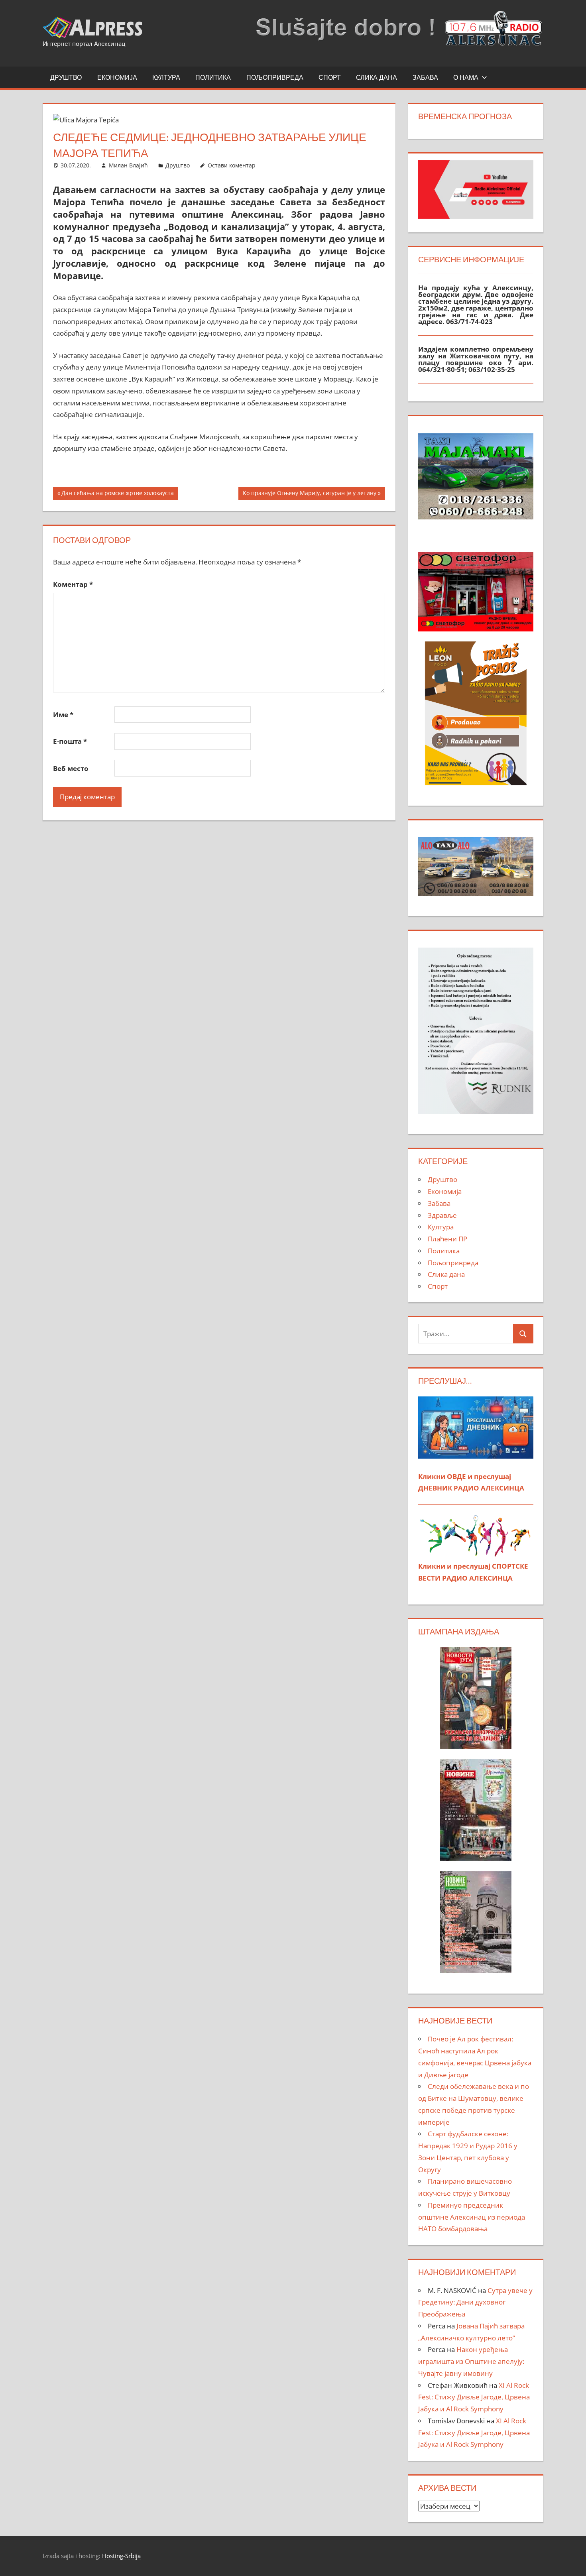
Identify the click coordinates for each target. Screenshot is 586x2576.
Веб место (71, 768)
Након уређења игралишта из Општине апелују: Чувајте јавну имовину (471, 2361)
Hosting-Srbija (121, 2556)
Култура (166, 77)
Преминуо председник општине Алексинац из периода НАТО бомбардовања (472, 2217)
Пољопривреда (275, 77)
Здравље (442, 1215)
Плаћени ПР (447, 1239)
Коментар (73, 584)
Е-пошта (70, 741)
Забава (425, 77)
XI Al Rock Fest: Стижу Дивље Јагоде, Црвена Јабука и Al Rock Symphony (474, 2397)
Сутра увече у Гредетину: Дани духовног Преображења (475, 2302)
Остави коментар (232, 165)
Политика (213, 77)
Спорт (330, 77)
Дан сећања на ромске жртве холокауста (117, 494)
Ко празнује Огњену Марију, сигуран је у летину (309, 494)
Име (63, 715)
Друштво (66, 77)
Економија (117, 77)
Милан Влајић (128, 165)
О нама (466, 77)
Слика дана (377, 77)
